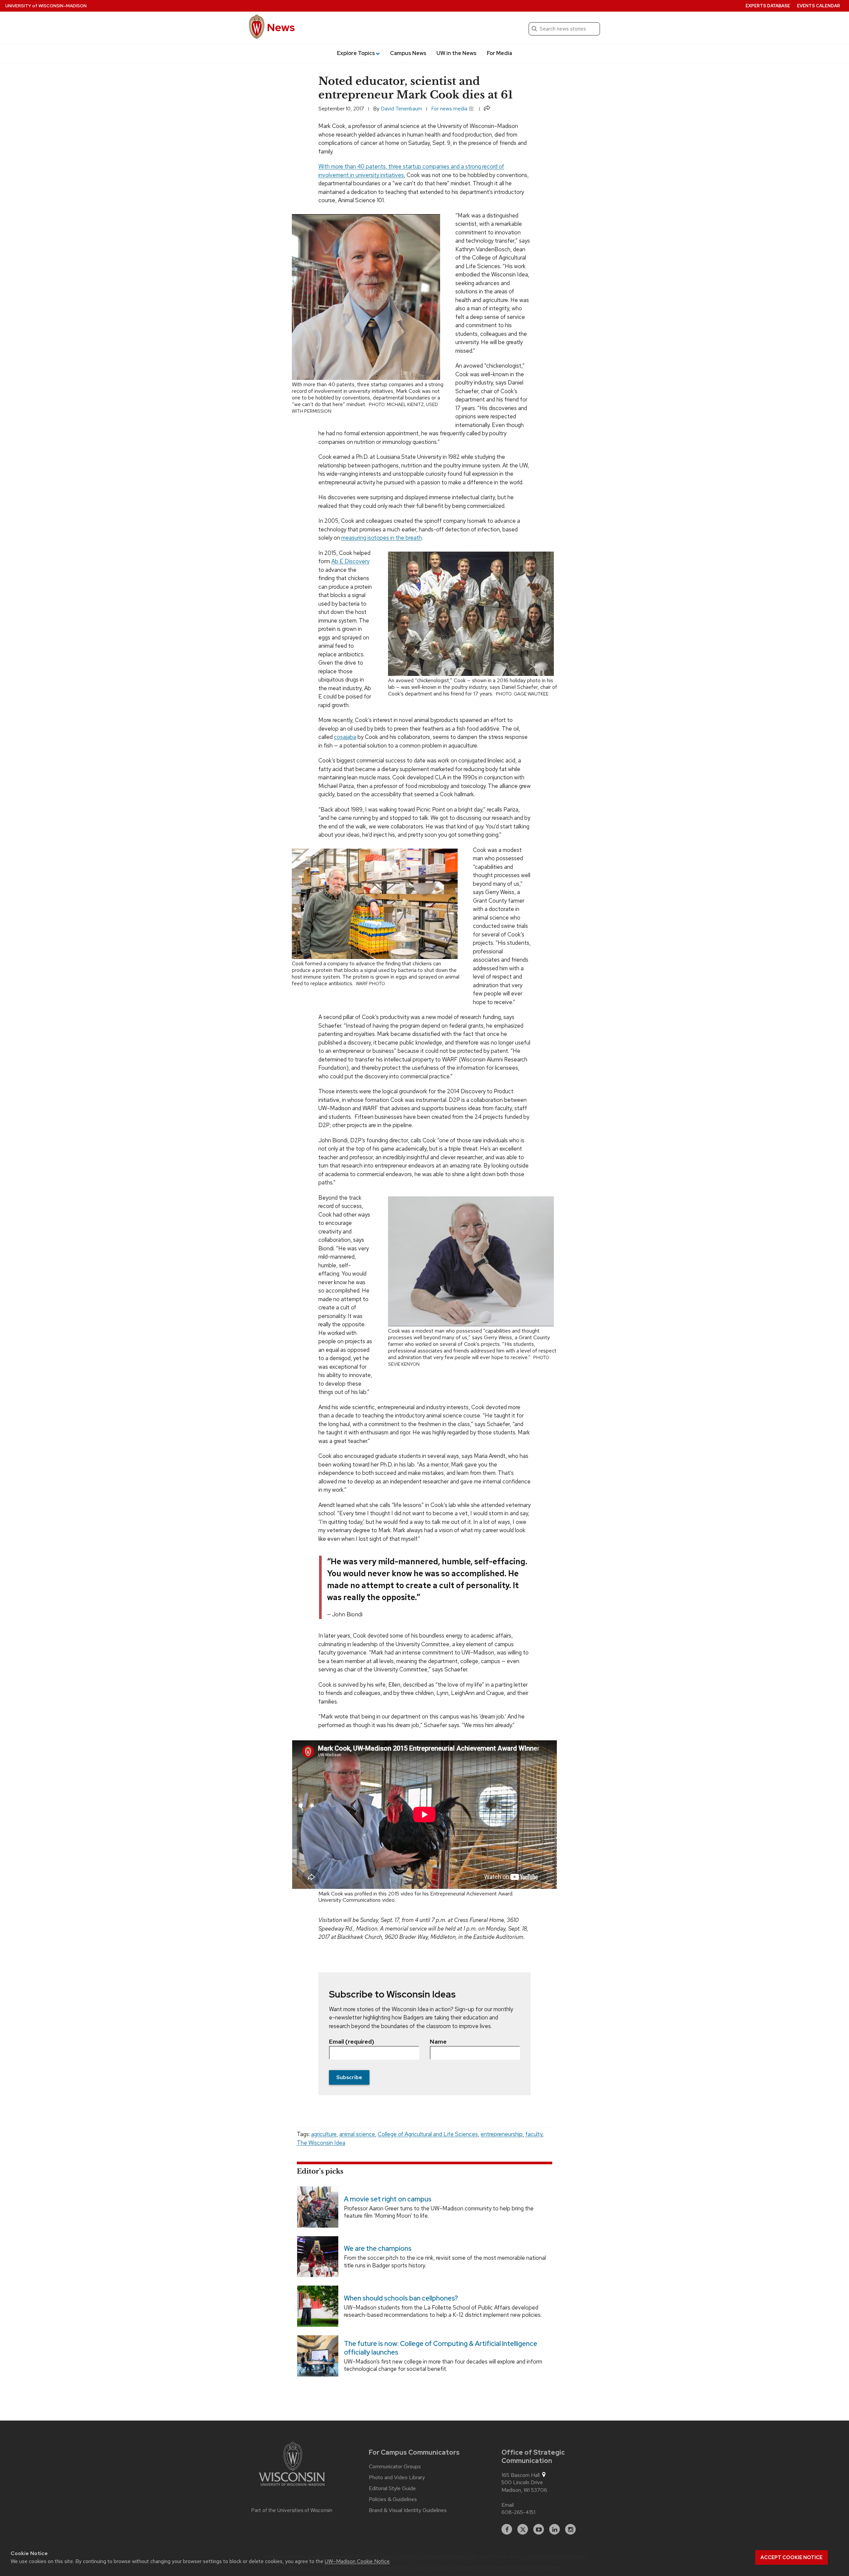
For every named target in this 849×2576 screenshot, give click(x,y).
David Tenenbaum (401, 109)
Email (508, 2505)
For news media (450, 109)
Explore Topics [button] (356, 53)
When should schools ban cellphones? (401, 2298)
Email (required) (352, 2041)
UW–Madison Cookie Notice (357, 2561)
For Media (499, 53)
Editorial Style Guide (392, 2488)
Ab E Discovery (350, 561)
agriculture (324, 2134)
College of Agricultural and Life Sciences (428, 2134)
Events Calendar (818, 6)
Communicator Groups (395, 2467)
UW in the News (457, 53)
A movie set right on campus (388, 2199)
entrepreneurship (502, 2134)
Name (438, 2041)
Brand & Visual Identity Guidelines (408, 2510)
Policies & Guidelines (393, 2499)
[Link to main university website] (292, 2465)
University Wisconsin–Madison (46, 6)
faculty (534, 2134)
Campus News (408, 53)
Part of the (292, 2510)
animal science (357, 2134)
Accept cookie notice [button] (791, 2557)
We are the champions (378, 2249)
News (281, 27)
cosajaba (345, 737)
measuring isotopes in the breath (382, 538)
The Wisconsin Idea (321, 2143)
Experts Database (768, 6)
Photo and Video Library (397, 2478)
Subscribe (349, 2077)
